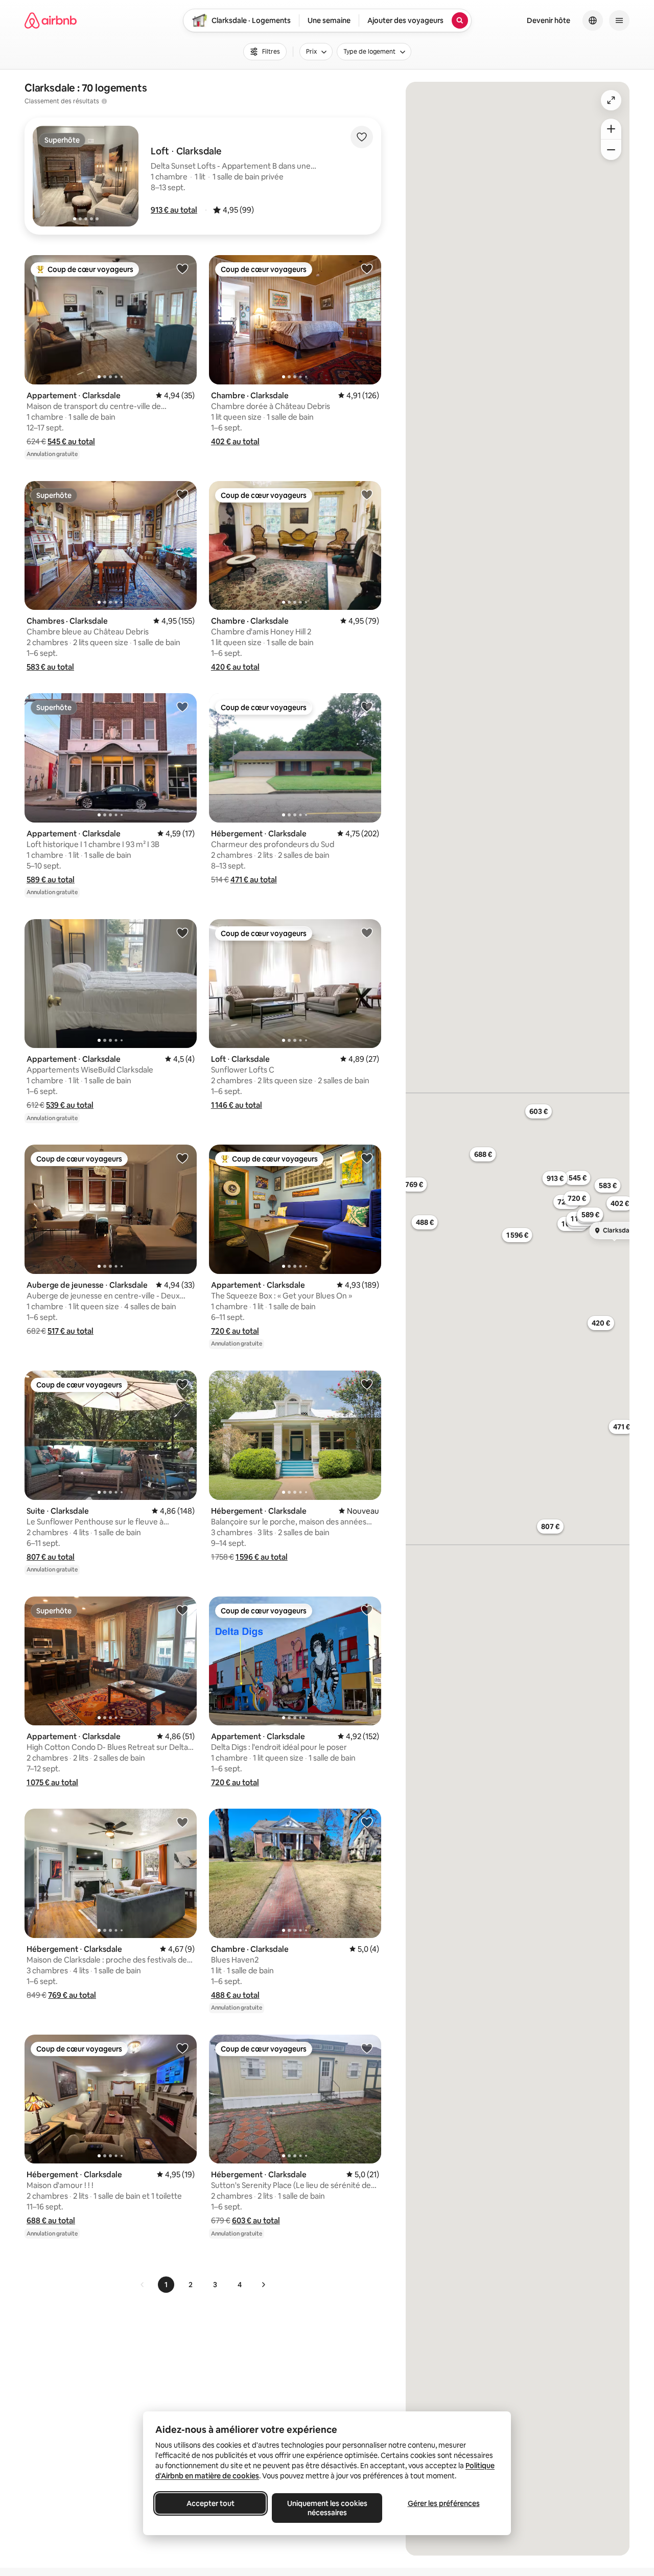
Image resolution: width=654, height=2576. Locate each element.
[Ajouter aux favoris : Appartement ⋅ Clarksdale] (182, 268)
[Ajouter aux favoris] (362, 137)
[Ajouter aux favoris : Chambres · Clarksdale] (182, 494)
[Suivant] (263, 2285)
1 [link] (166, 2285)
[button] (174, 210)
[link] (143, 2285)
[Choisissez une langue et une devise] (593, 20)
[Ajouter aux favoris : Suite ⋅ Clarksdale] (182, 1384)
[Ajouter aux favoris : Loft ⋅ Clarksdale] (367, 932)
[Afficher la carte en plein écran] (611, 100)
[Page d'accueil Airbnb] (51, 20)
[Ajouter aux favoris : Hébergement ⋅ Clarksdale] (367, 706)
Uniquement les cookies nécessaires (327, 2508)
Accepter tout (211, 2503)
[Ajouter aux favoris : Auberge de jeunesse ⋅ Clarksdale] (182, 1158)
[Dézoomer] (611, 129)
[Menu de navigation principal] (619, 20)
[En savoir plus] (104, 101)
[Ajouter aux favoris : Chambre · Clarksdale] (367, 268)
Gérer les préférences (444, 2503)
